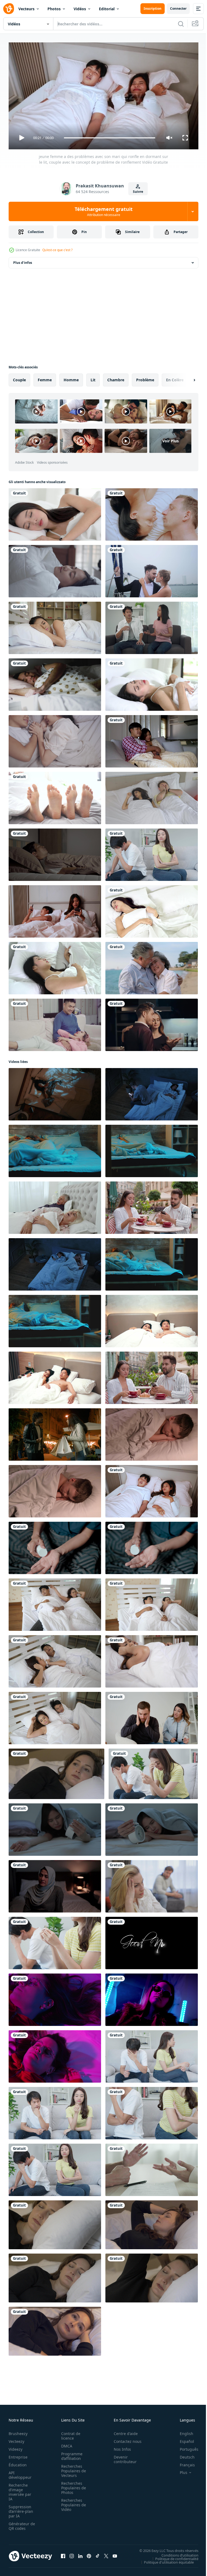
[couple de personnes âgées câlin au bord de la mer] (152, 966)
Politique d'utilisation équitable (165, 2560)
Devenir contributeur (122, 2457)
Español (183, 2439)
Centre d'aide (123, 2431)
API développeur (20, 2473)
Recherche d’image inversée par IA (20, 2490)
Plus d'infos (23, 260)
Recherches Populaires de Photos (72, 2485)
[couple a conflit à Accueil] (152, 1884)
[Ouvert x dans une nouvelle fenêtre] (106, 2554)
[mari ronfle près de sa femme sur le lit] (55, 1602)
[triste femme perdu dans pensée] (152, 2223)
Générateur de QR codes (20, 2524)
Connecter (178, 9)
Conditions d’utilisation (176, 2553)
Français (183, 2462)
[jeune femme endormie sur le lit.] (55, 512)
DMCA (65, 2444)
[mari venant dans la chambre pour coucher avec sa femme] (55, 626)
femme (45, 378)
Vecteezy (16, 2439)
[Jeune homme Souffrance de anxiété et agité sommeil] (55, 1319)
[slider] (110, 138)
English (182, 2431)
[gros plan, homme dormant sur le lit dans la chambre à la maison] (55, 853)
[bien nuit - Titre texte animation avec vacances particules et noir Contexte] (152, 1941)
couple (19, 378)
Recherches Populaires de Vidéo (72, 2502)
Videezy (15, 2447)
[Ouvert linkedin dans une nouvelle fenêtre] (80, 2554)
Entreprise (18, 2455)
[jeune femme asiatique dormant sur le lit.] (55, 966)
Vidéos (80, 9)
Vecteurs (26, 9)
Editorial (107, 9)
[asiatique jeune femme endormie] (152, 909)
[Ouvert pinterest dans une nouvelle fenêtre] (89, 2554)
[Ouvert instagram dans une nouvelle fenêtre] (72, 2554)
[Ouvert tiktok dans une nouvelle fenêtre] (98, 2554)
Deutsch (183, 2455)
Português (185, 2447)
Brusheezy (18, 2431)
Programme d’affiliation (70, 2454)
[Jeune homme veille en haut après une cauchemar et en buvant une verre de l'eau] (55, 1149)
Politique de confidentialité (173, 2556)
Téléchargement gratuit (104, 211)
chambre (116, 378)
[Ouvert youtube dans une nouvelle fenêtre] (115, 2554)
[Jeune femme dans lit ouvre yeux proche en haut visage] (55, 2223)
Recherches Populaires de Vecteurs (72, 2468)
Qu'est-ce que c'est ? (57, 250)
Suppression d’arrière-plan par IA (21, 2509)
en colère (175, 378)
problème (145, 378)
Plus (180, 2470)
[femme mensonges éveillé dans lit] (55, 2329)
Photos (54, 9)
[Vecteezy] (9, 9)
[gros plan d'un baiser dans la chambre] (152, 512)
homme (71, 378)
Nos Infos (119, 2447)
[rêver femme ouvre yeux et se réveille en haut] (55, 2276)
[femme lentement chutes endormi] (56, 1772)
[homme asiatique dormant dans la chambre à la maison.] (55, 682)
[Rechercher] (181, 24)
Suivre (138, 192)
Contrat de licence (69, 2433)
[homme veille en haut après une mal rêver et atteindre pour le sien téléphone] (152, 1262)
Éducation (18, 2462)
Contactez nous (125, 2439)
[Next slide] (186, 378)
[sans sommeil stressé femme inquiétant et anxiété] (152, 2276)
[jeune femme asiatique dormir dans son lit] (152, 682)
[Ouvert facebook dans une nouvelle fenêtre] (63, 2554)
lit (93, 378)
